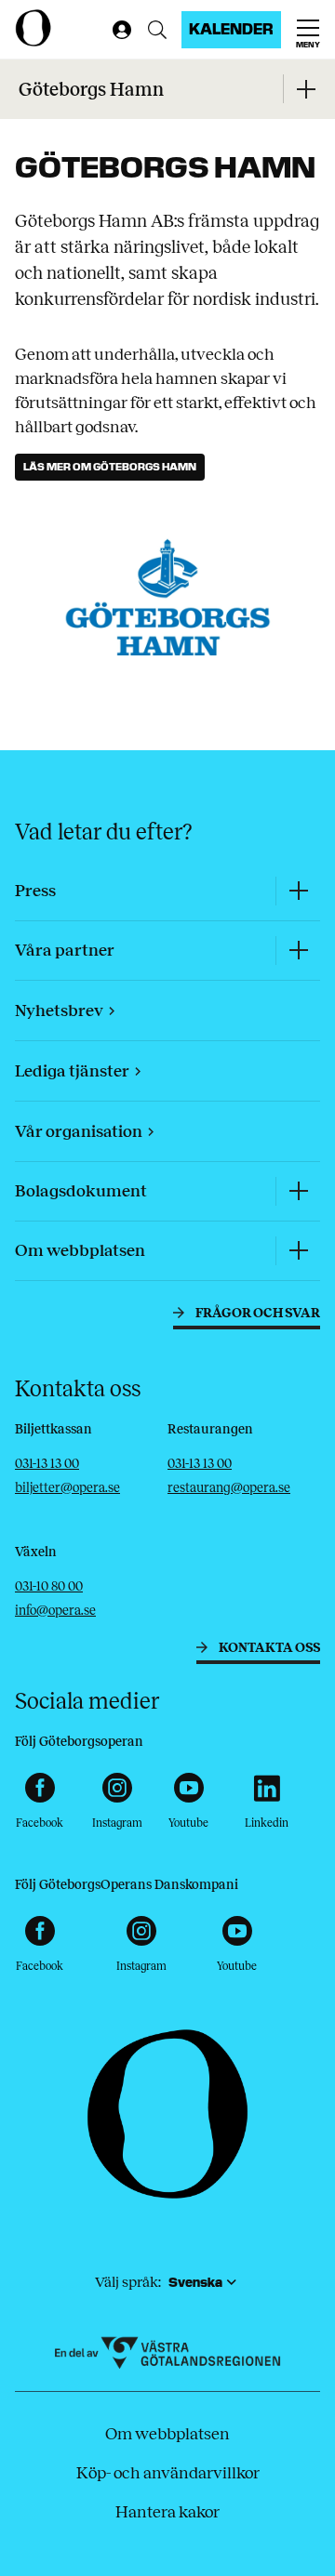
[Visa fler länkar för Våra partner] (298, 951)
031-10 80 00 (49, 1586)
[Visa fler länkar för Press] (298, 891)
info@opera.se (55, 1611)
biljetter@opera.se (67, 1488)
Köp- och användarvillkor (168, 2473)
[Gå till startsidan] (59, 28)
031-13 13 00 (47, 1464)
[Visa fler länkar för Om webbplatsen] (298, 1251)
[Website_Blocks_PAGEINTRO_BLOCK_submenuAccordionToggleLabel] (305, 89)
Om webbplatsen (167, 2434)
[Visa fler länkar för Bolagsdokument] (298, 1191)
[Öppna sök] (157, 30)
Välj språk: (128, 2282)
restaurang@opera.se (229, 1488)
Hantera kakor (167, 2512)
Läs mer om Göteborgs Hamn (110, 467)
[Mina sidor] (118, 30)
